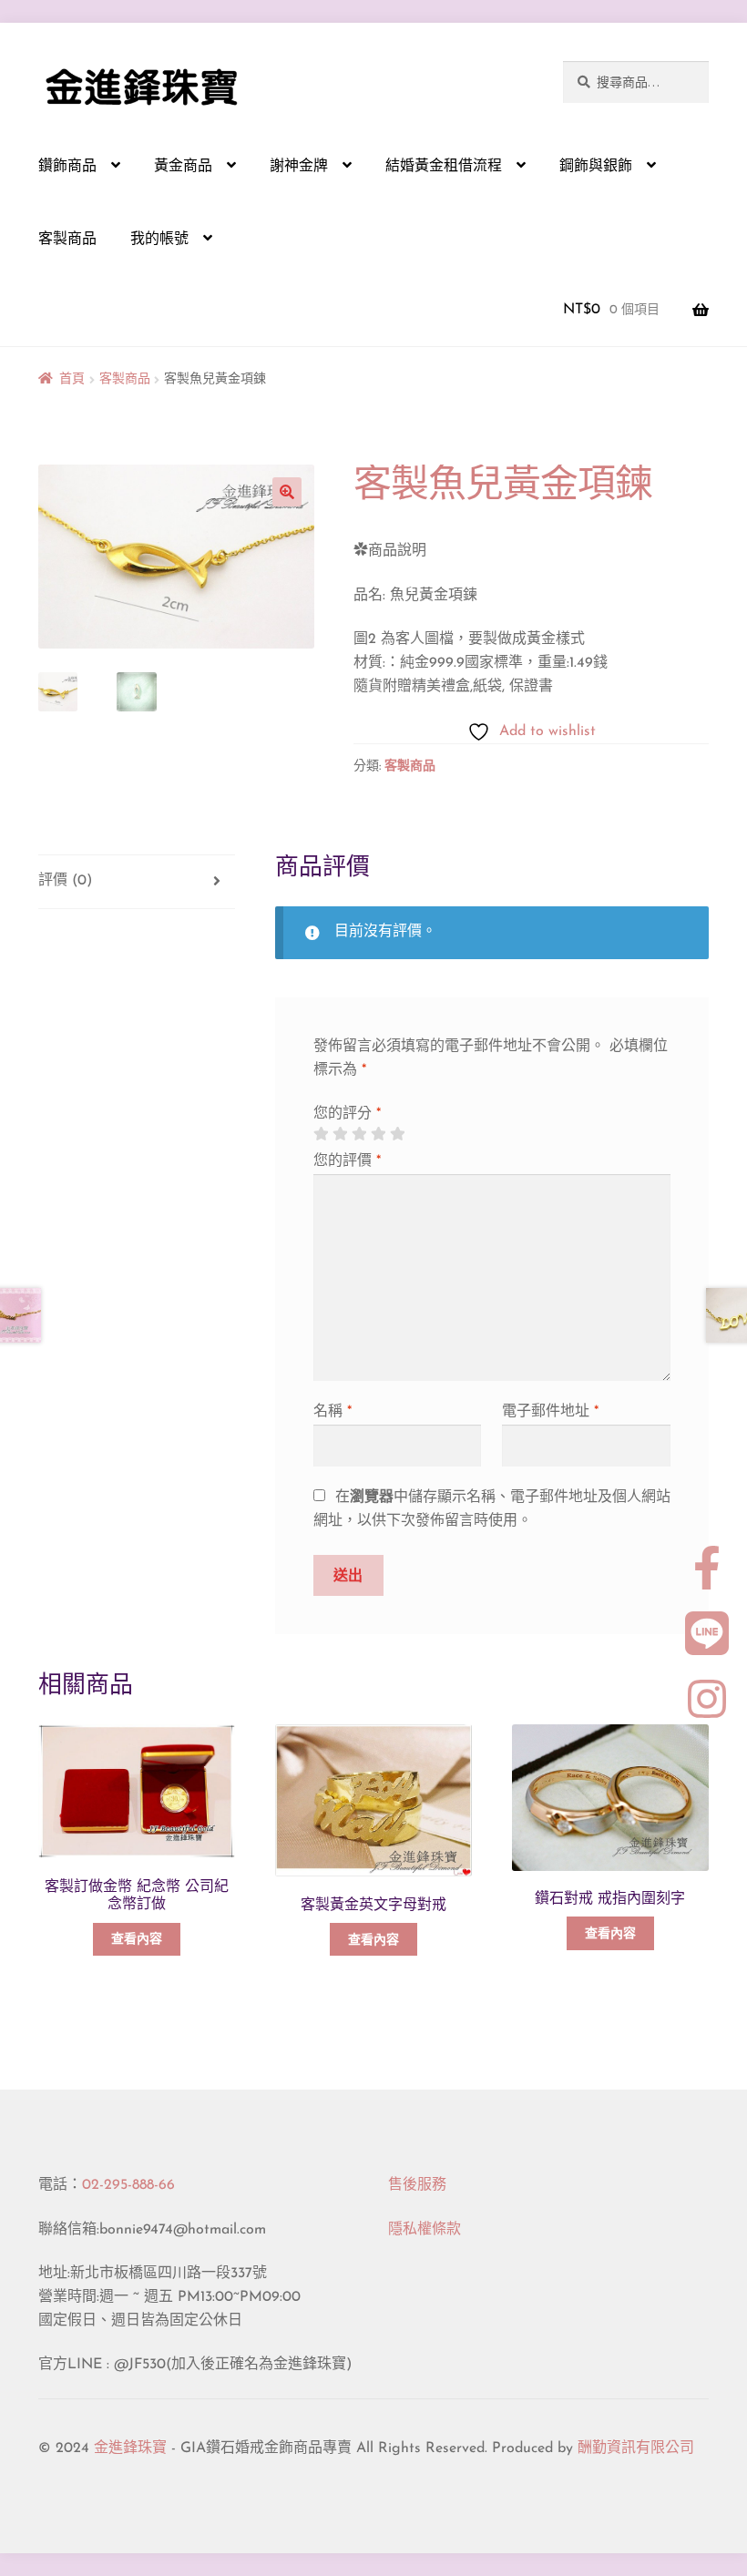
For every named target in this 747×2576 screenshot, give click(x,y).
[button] (287, 492)
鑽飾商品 (67, 167)
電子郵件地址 (550, 1412)
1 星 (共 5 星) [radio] (321, 1134)
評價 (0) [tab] (65, 881)
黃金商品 (183, 167)
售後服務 (417, 2185)
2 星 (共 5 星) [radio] (340, 1134)
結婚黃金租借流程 (444, 167)
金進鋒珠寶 (130, 2448)
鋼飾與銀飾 (596, 167)
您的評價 (347, 1161)
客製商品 (67, 240)
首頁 (72, 379)
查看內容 (137, 1940)
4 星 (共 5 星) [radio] (378, 1134)
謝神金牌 (299, 167)
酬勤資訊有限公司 (636, 2448)
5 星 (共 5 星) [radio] (397, 1134)
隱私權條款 (425, 2230)
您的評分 (347, 1114)
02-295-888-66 (128, 2185)
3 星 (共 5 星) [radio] (359, 1134)
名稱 (333, 1412)
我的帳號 (159, 240)
